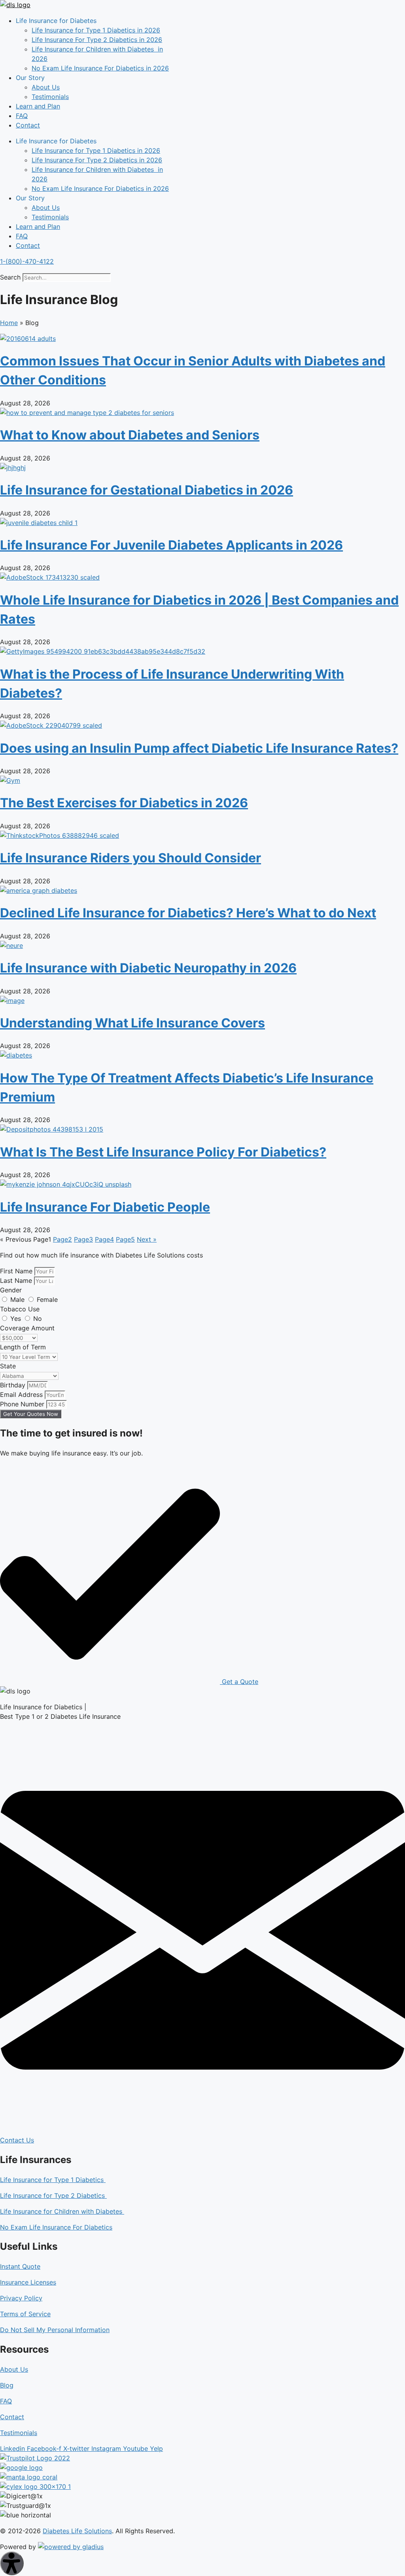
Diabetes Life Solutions (77, 2531)
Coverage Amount (27, 1328)
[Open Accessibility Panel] (12, 2563)
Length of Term (23, 1347)
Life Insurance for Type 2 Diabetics (53, 2195)
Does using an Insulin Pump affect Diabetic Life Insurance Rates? (199, 748)
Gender (11, 1290)
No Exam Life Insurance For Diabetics (56, 2227)
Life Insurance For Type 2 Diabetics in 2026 (97, 40)
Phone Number (23, 1404)
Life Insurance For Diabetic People (105, 1207)
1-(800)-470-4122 (27, 261)
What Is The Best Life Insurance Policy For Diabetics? (163, 1152)
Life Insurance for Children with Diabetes (62, 2211)
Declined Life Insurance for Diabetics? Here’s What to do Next (188, 913)
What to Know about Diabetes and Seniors (130, 435)
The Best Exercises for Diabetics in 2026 (124, 803)
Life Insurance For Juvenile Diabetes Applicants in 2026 (171, 545)
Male (18, 1299)
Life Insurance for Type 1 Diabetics (53, 2180)
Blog (7, 2385)
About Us (46, 87)
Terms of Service (25, 2314)
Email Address (22, 1395)
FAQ (22, 116)
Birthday (14, 1385)
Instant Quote (20, 2266)
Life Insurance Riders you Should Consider (131, 858)
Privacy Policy (21, 2298)
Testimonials (50, 97)
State (8, 1366)
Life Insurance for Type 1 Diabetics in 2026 (96, 30)
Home (9, 323)
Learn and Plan (38, 106)
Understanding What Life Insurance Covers (132, 1023)
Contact (28, 125)
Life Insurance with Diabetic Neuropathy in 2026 (148, 968)
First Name (17, 1271)
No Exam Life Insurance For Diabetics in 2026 (100, 68)
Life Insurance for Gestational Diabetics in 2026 (147, 490)
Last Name (17, 1280)
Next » (147, 1239)
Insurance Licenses (28, 2282)
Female (47, 1299)
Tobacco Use (20, 1309)
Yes (17, 1318)
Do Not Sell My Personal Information (55, 2330)
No (38, 1318)
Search (10, 277)
